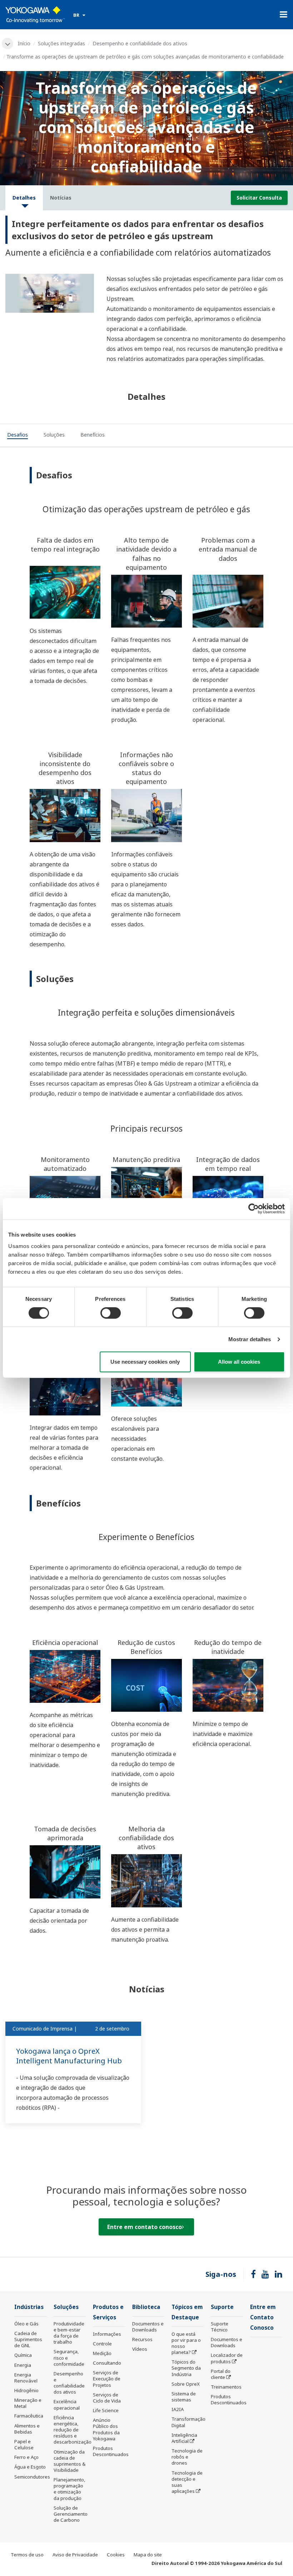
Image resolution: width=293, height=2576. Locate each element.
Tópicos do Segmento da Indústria (186, 2368)
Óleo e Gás (26, 2324)
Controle (102, 2344)
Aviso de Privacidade (75, 2555)
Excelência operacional (67, 2404)
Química (23, 2355)
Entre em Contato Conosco (263, 2317)
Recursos (142, 2339)
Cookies (116, 2555)
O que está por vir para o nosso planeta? (186, 2343)
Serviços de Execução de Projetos (107, 2379)
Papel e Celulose (24, 2444)
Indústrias (29, 2307)
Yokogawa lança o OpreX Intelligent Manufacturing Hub (69, 2056)
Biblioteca (146, 2307)
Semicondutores (32, 2477)
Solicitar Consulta (259, 198)
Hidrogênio (26, 2390)
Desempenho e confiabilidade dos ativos (140, 43)
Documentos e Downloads (148, 2327)
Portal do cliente (221, 2374)
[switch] (111, 1313)
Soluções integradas (61, 43)
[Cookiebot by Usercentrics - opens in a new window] (254, 1209)
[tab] (18, 436)
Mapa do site (148, 2555)
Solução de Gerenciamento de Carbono (71, 2514)
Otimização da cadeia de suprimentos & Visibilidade (69, 2461)
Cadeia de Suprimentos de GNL (28, 2339)
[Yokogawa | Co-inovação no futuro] (35, 15)
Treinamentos (226, 2387)
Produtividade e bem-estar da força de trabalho (69, 2333)
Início (24, 43)
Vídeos (140, 2349)
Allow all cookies (239, 1362)
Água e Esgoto (30, 2467)
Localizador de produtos (227, 2358)
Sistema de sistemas (184, 2397)
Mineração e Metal (28, 2403)
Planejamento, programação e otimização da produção (69, 2489)
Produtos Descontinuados (111, 2451)
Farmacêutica (29, 2416)
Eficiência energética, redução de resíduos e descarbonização (73, 2430)
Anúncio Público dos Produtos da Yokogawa (106, 2429)
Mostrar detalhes (250, 1339)
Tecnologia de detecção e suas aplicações (187, 2482)
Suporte (222, 2307)
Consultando (107, 2363)
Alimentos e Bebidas (27, 2429)
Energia (23, 2365)
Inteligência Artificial (184, 2438)
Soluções (66, 2307)
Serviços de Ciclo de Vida (107, 2398)
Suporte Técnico (220, 2327)
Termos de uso (27, 2555)
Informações (107, 2334)
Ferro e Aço (26, 2457)
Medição (102, 2353)
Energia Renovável (26, 2378)
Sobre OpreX (186, 2384)
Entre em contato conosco (145, 2227)
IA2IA (178, 2409)
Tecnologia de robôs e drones (187, 2457)
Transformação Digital (188, 2422)
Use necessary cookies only (145, 1362)
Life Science (106, 2410)
